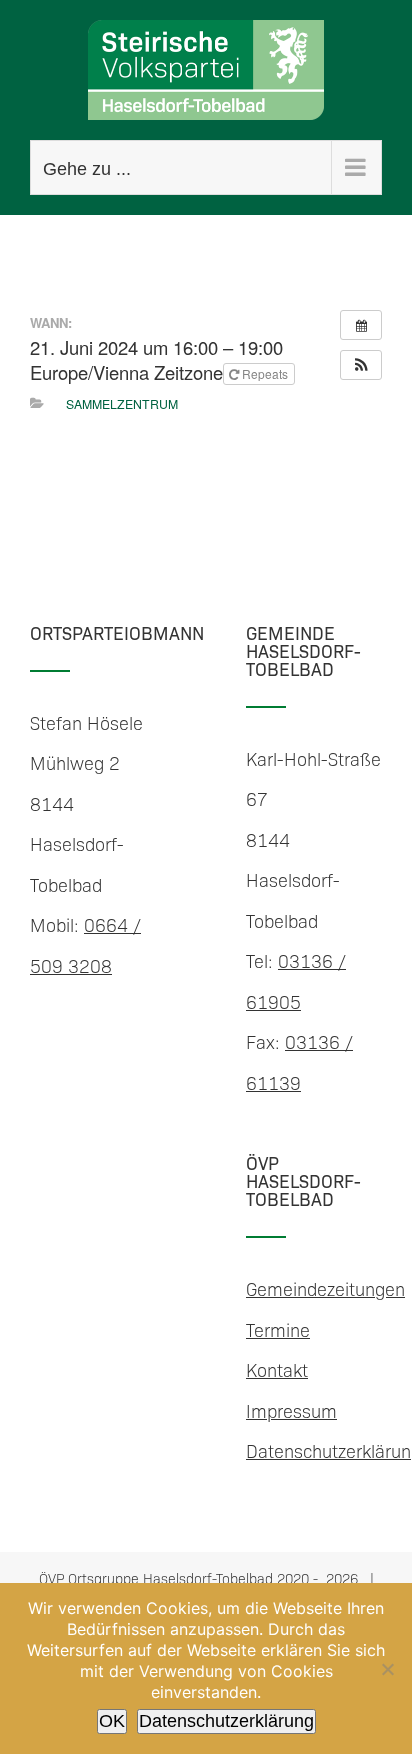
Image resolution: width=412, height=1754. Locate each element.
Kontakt (277, 1369)
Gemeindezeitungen (325, 1288)
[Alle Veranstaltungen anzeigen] (361, 325)
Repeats (265, 373)
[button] (361, 365)
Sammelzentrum (122, 403)
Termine (278, 1329)
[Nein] (387, 1669)
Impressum (291, 1410)
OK (112, 1721)
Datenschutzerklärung (226, 1721)
